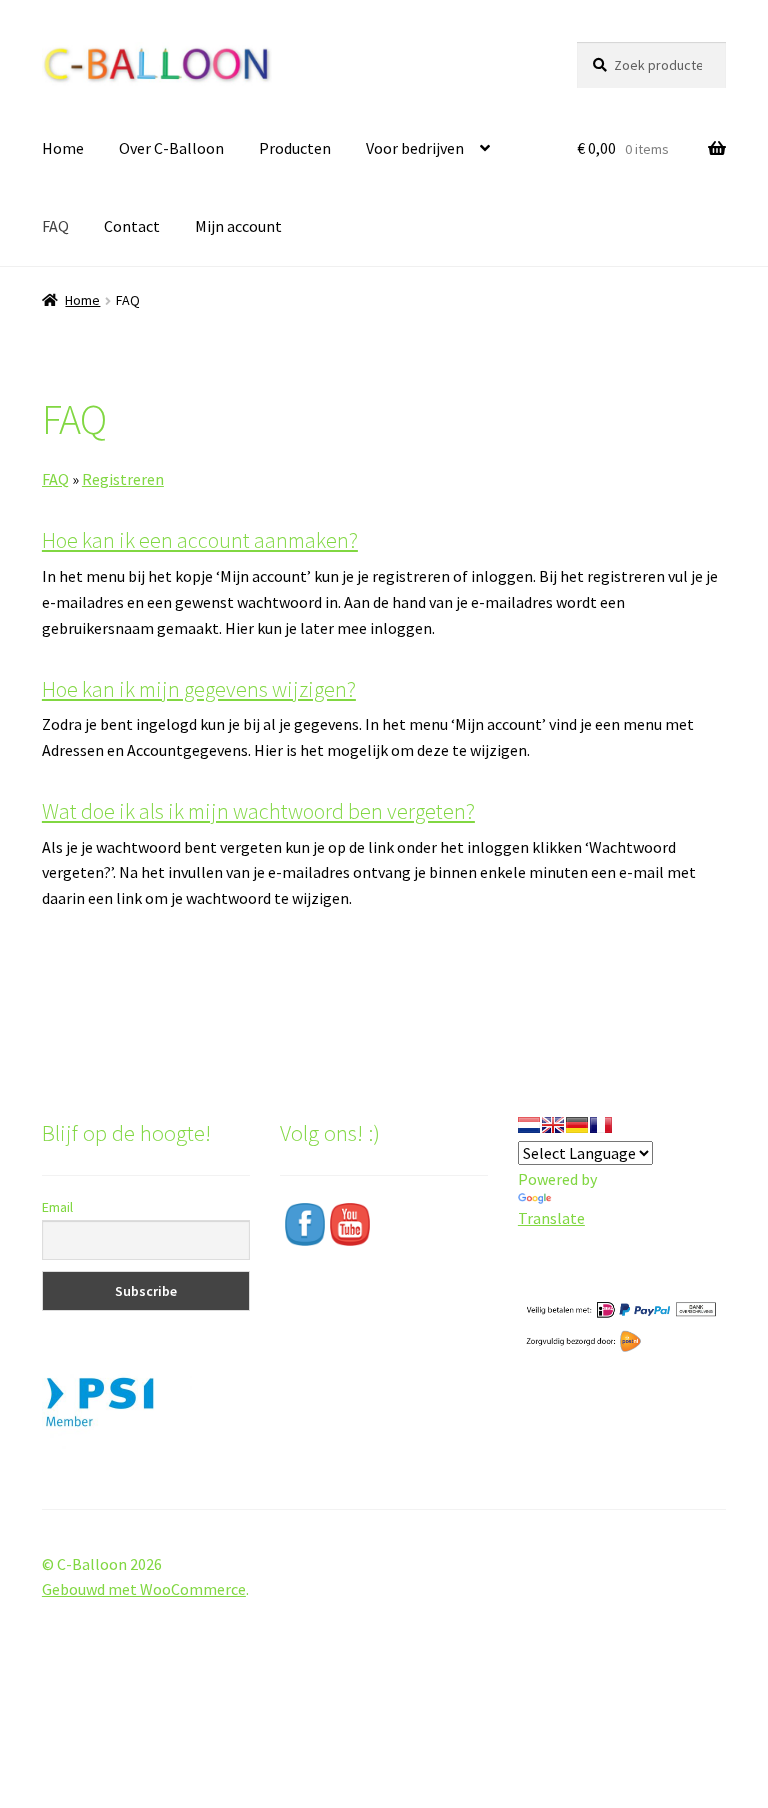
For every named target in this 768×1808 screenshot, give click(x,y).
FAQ (55, 226)
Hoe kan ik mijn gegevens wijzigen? (199, 689)
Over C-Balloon (171, 148)
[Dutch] (529, 1125)
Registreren (123, 479)
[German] (577, 1125)
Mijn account (238, 226)
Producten (295, 148)
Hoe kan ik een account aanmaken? (200, 540)
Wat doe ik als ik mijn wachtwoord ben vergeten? (258, 811)
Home (63, 148)
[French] (601, 1125)
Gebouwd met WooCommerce (144, 1589)
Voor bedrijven (415, 148)
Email (57, 1207)
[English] (553, 1125)
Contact (132, 226)
